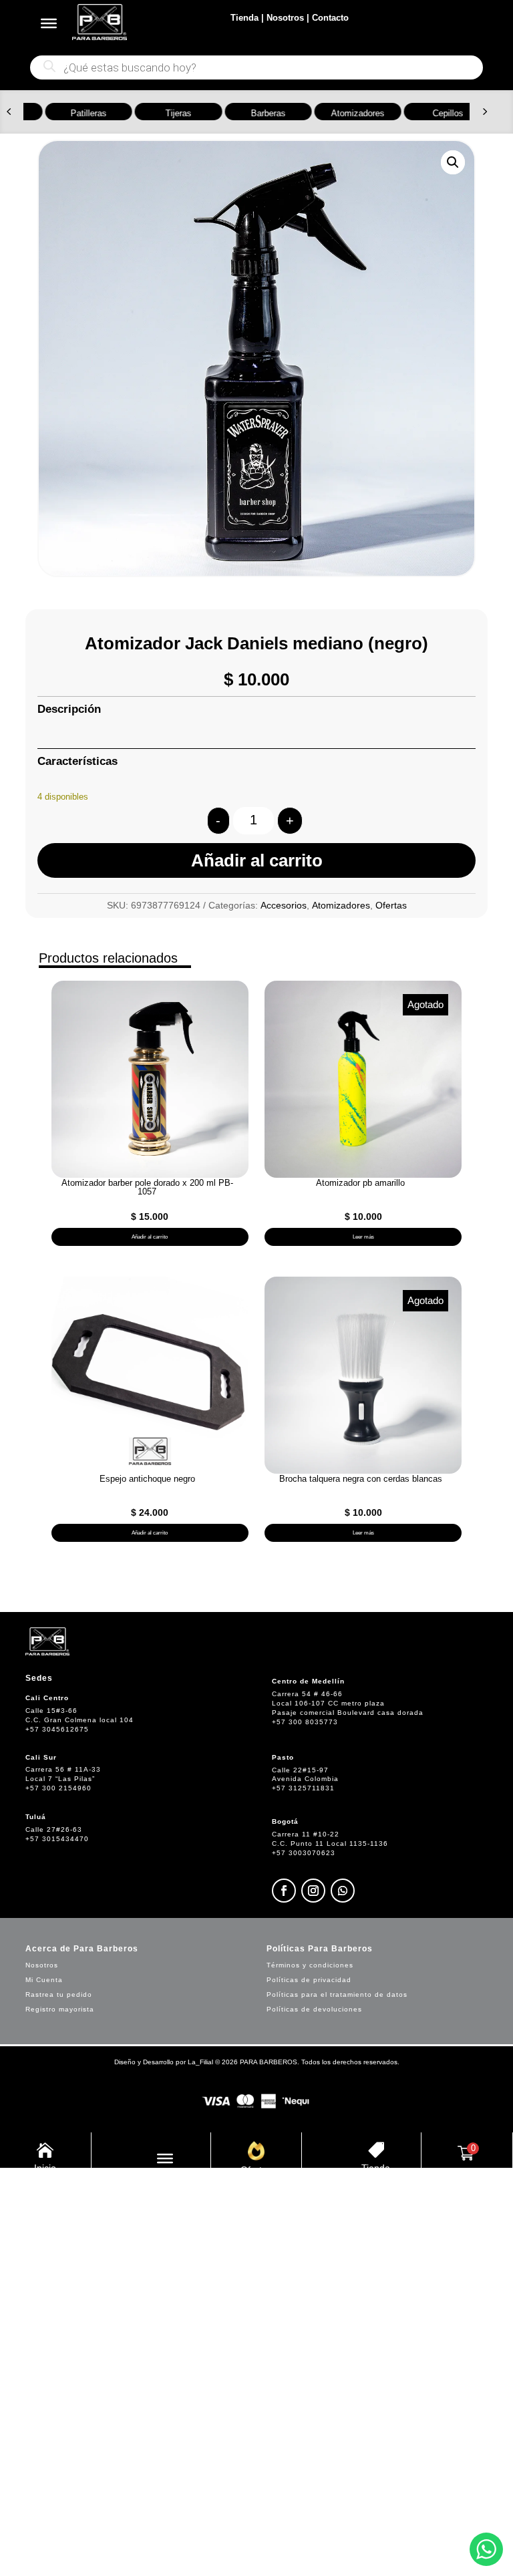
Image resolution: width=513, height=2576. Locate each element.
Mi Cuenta (44, 1980)
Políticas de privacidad (309, 1980)
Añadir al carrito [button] (150, 1237)
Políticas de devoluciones (314, 2009)
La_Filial (200, 2062)
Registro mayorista (60, 2009)
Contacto (330, 18)
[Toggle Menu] (49, 23)
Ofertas (391, 905)
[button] (9, 112)
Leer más (363, 1237)
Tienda (244, 18)
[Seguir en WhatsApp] (343, 1891)
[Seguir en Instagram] (313, 1891)
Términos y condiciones (310, 1965)
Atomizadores (341, 905)
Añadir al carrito (257, 860)
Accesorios (284, 905)
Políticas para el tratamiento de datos (337, 1994)
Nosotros (285, 18)
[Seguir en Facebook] (284, 1891)
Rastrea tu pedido (59, 1994)
